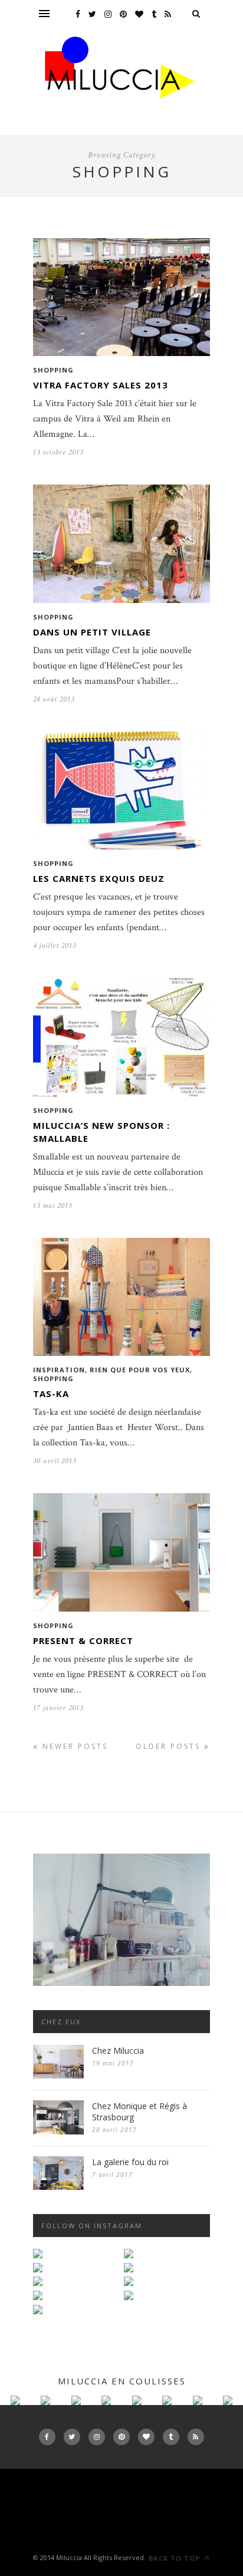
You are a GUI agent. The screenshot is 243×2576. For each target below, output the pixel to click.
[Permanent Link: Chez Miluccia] (58, 2076)
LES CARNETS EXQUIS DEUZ (99, 878)
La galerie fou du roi (130, 2162)
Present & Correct (83, 1641)
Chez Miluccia (118, 2050)
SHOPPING (53, 370)
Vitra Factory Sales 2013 (101, 385)
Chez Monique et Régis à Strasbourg (139, 2111)
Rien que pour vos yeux (140, 1370)
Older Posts (170, 1746)
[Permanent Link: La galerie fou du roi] (58, 2187)
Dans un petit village (92, 632)
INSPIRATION (59, 1370)
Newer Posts (73, 1746)
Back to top (175, 2558)
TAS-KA (51, 1394)
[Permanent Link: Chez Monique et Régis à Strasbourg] (58, 2132)
